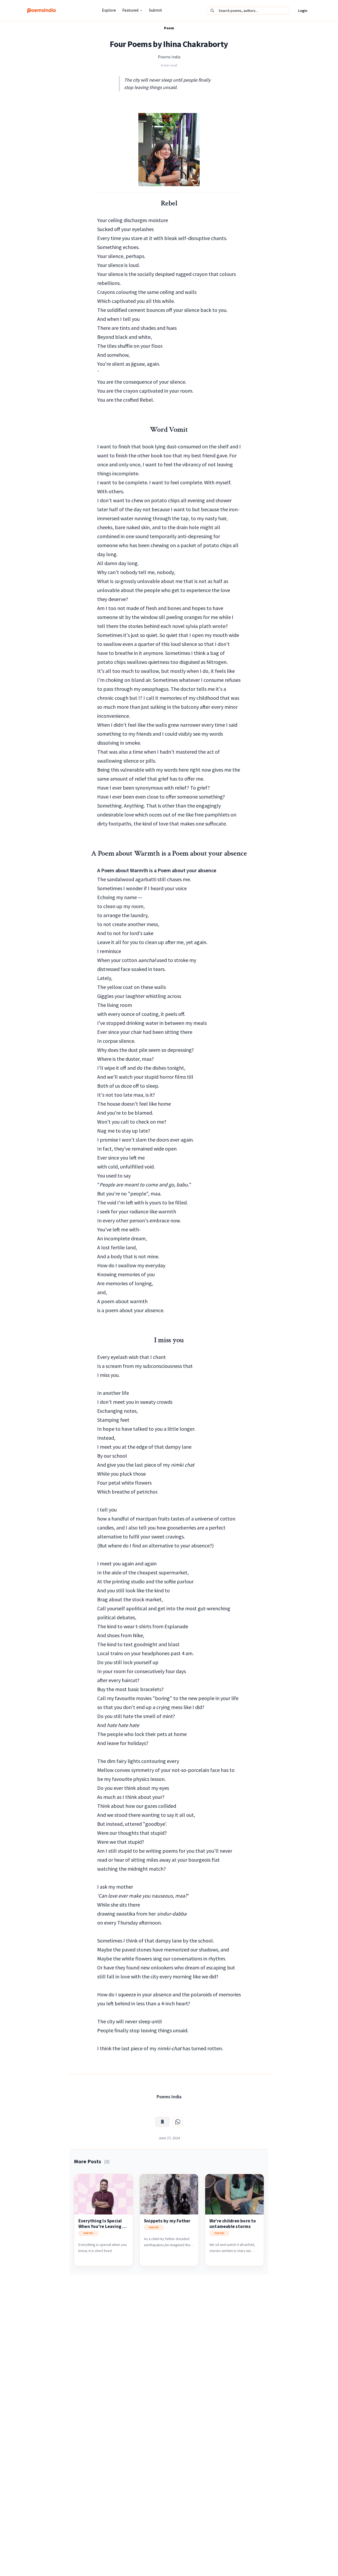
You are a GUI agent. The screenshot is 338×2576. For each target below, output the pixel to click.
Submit (156, 10)
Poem (169, 28)
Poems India (169, 57)
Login (303, 11)
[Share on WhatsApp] (178, 2122)
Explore (109, 10)
